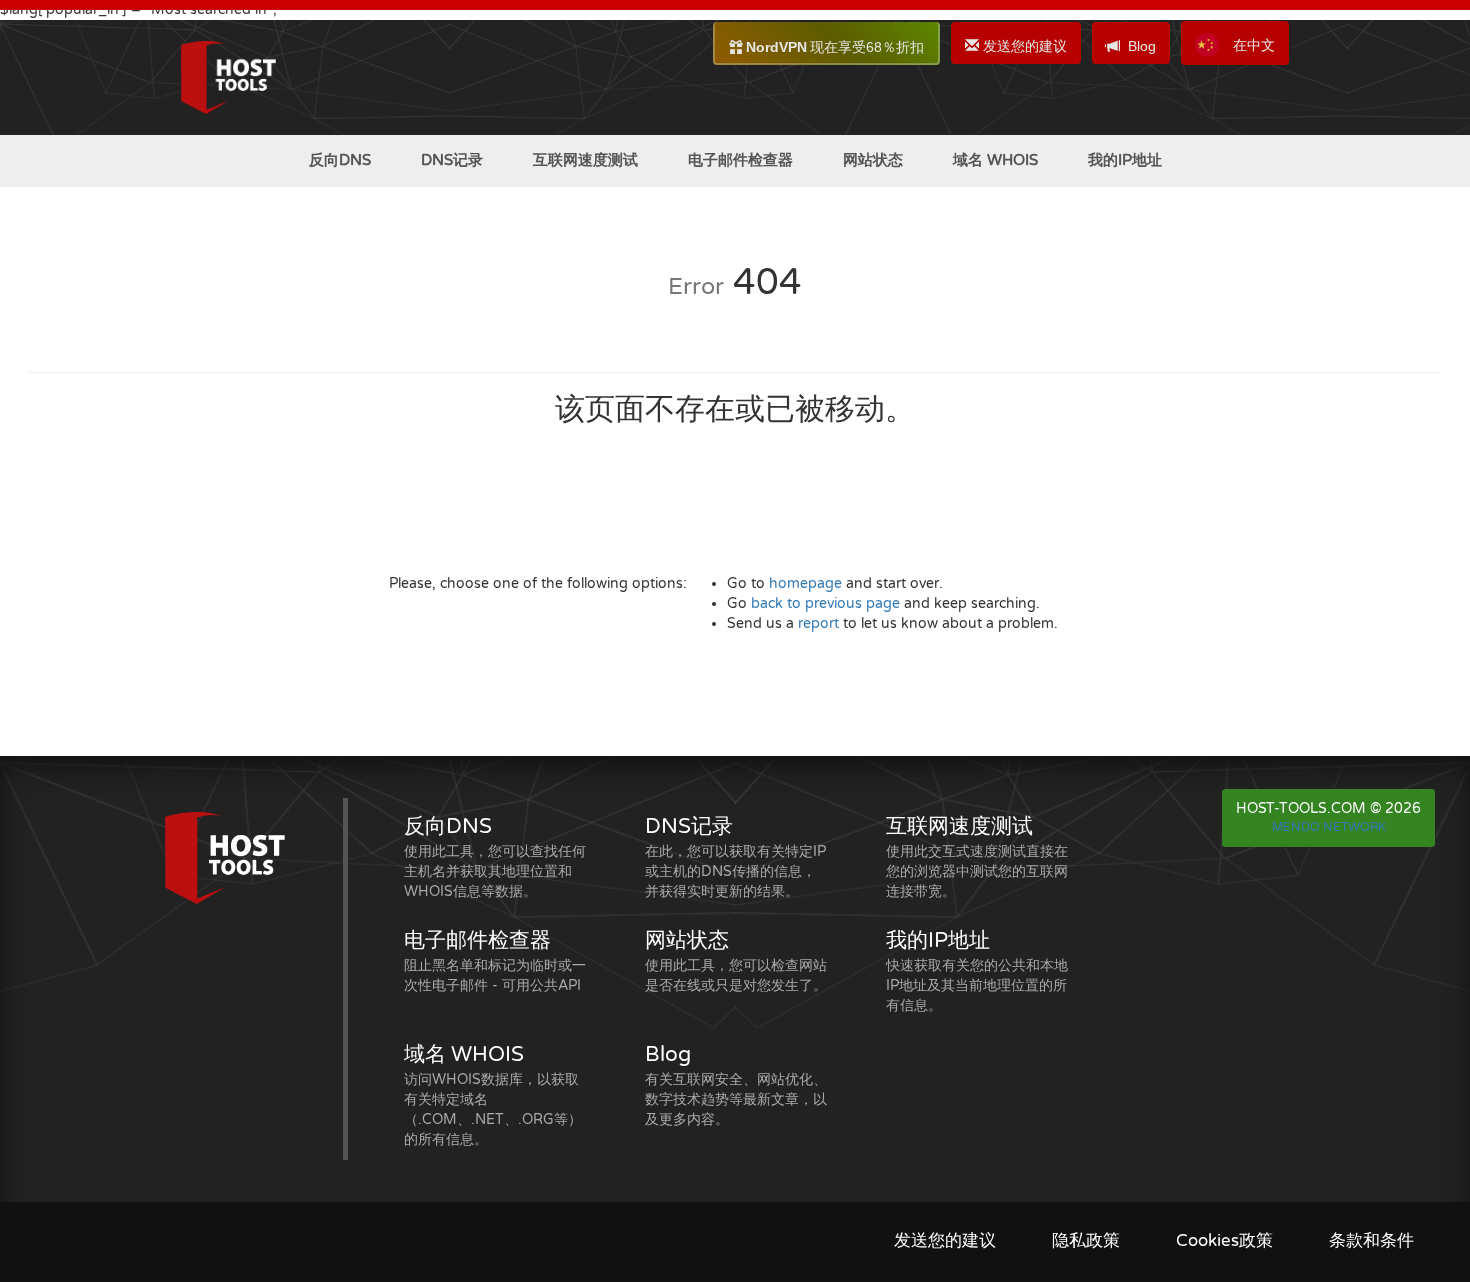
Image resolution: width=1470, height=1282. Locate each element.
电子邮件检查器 (740, 160)
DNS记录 (452, 160)
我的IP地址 (1125, 160)
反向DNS (340, 160)
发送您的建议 (1023, 46)
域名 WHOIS (995, 160)
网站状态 (873, 160)
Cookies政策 (1224, 1241)
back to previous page (825, 603)
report (818, 623)
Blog (1142, 46)
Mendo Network (1329, 827)
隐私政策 (1086, 1241)
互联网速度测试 (585, 160)
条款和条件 (1371, 1241)
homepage (805, 583)
